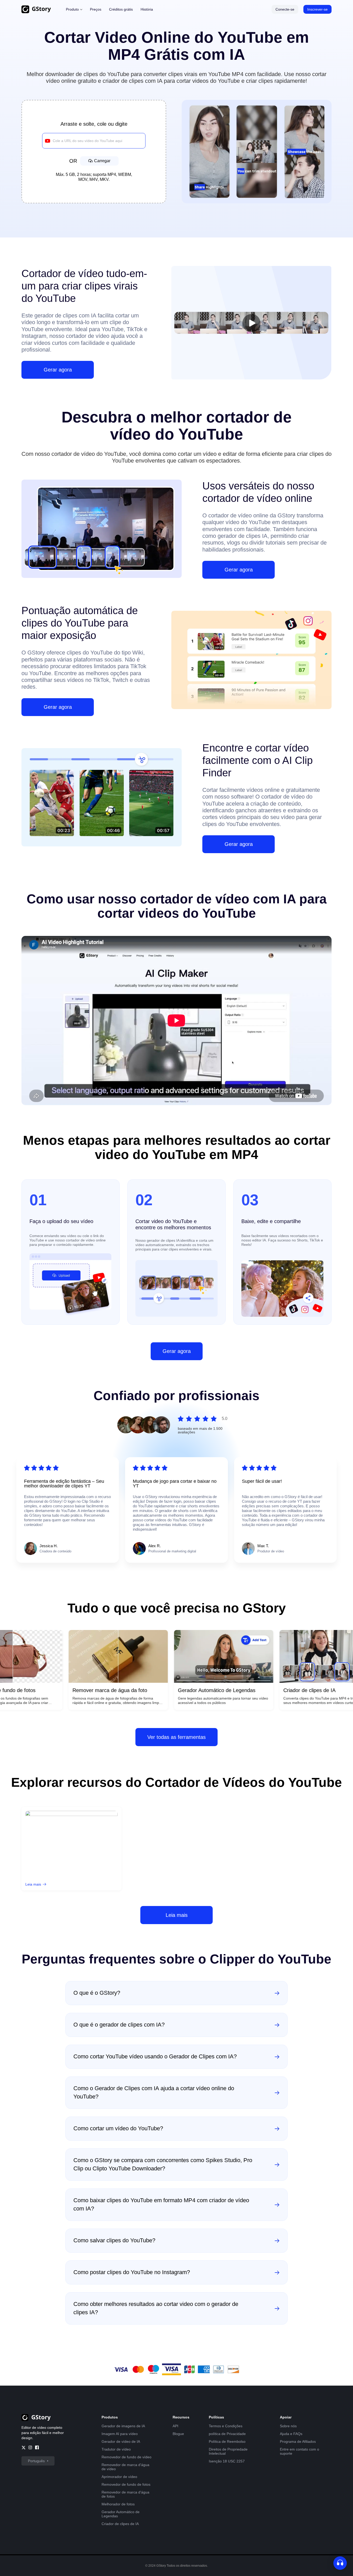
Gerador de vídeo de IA (121, 2441)
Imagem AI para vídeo (120, 2434)
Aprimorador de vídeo (119, 2477)
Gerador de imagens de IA (123, 2426)
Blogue (178, 2434)
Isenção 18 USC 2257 (227, 2461)
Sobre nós (288, 2426)
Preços (96, 9)
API (175, 2426)
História (147, 9)
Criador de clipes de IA (120, 2524)
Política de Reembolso (227, 2441)
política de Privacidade (227, 2434)
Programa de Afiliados (298, 2441)
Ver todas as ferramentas (177, 1737)
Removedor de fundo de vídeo (126, 2457)
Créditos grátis (121, 9)
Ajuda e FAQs (291, 2434)
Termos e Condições (226, 2426)
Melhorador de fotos (118, 2504)
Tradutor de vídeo (116, 2449)
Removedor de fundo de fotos (126, 2484)
